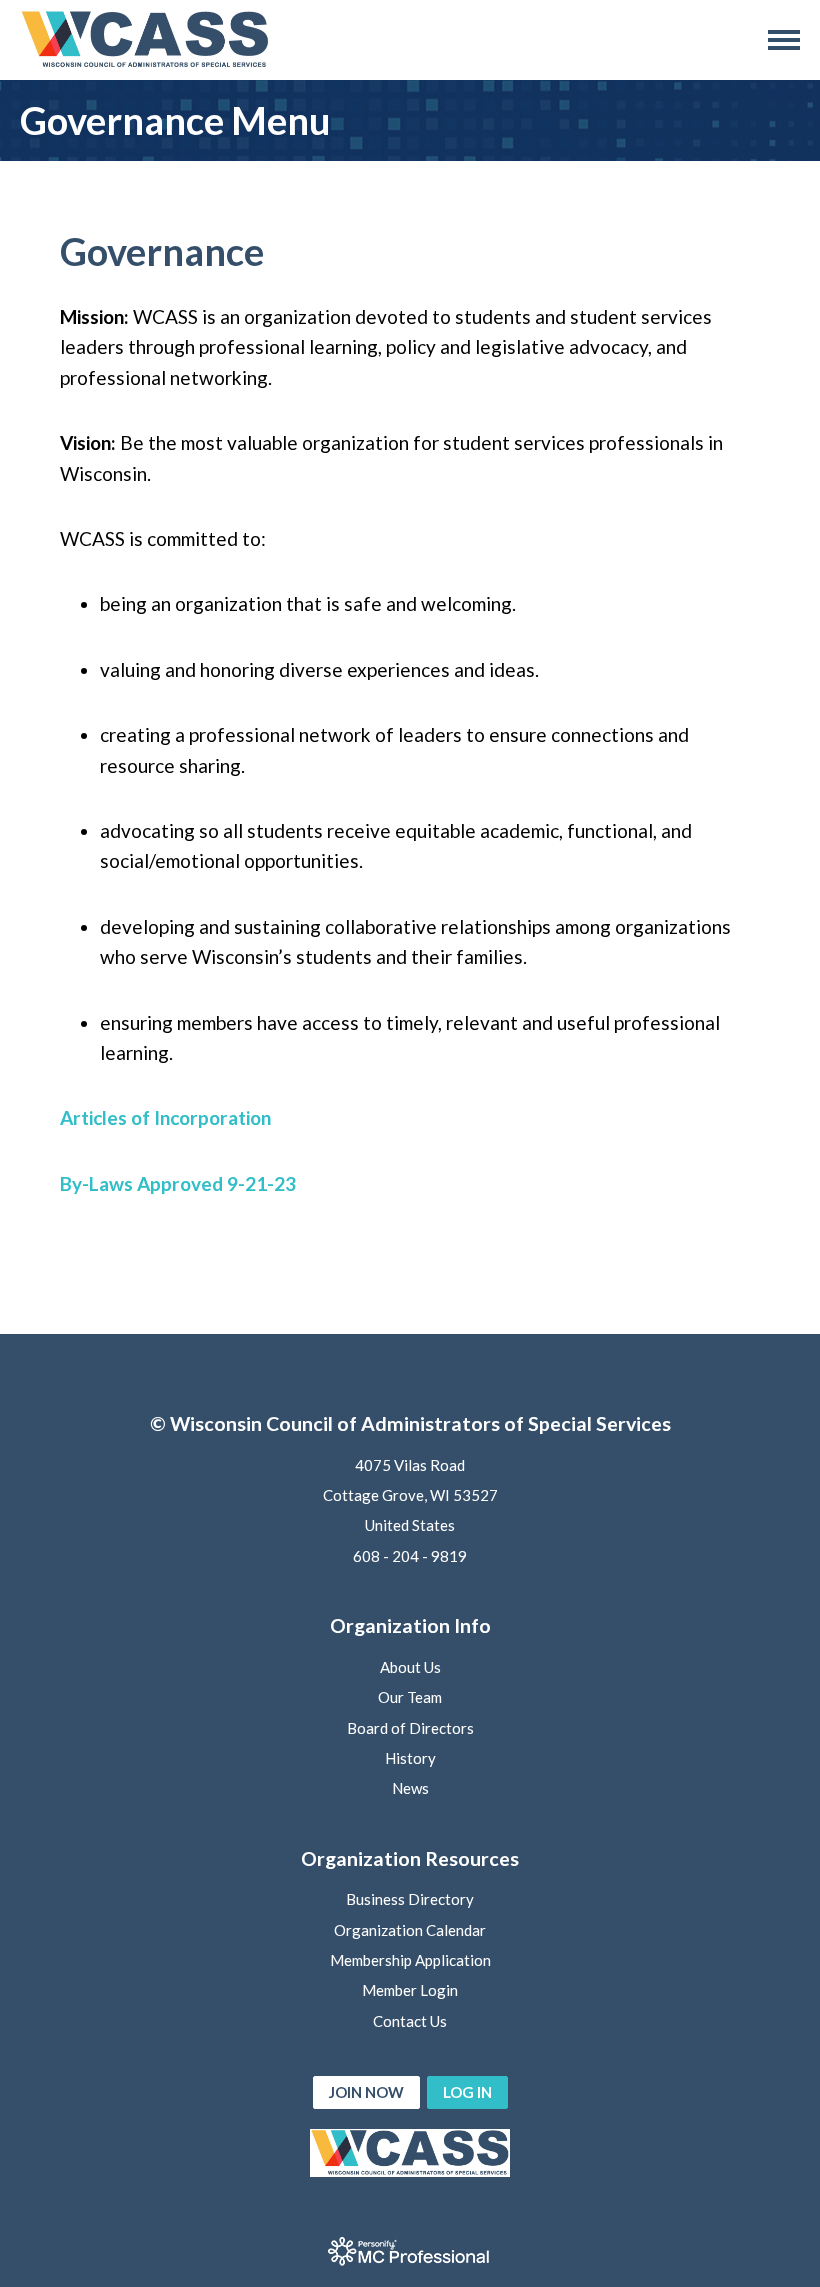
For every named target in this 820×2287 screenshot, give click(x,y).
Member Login (410, 1990)
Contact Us (410, 2021)
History (410, 1758)
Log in (467, 2092)
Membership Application (410, 1960)
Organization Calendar (410, 1930)
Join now (366, 2092)
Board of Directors (410, 1728)
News (410, 1788)
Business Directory (410, 1899)
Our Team (410, 1697)
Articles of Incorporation (165, 1117)
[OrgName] (145, 40)
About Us (410, 1667)
